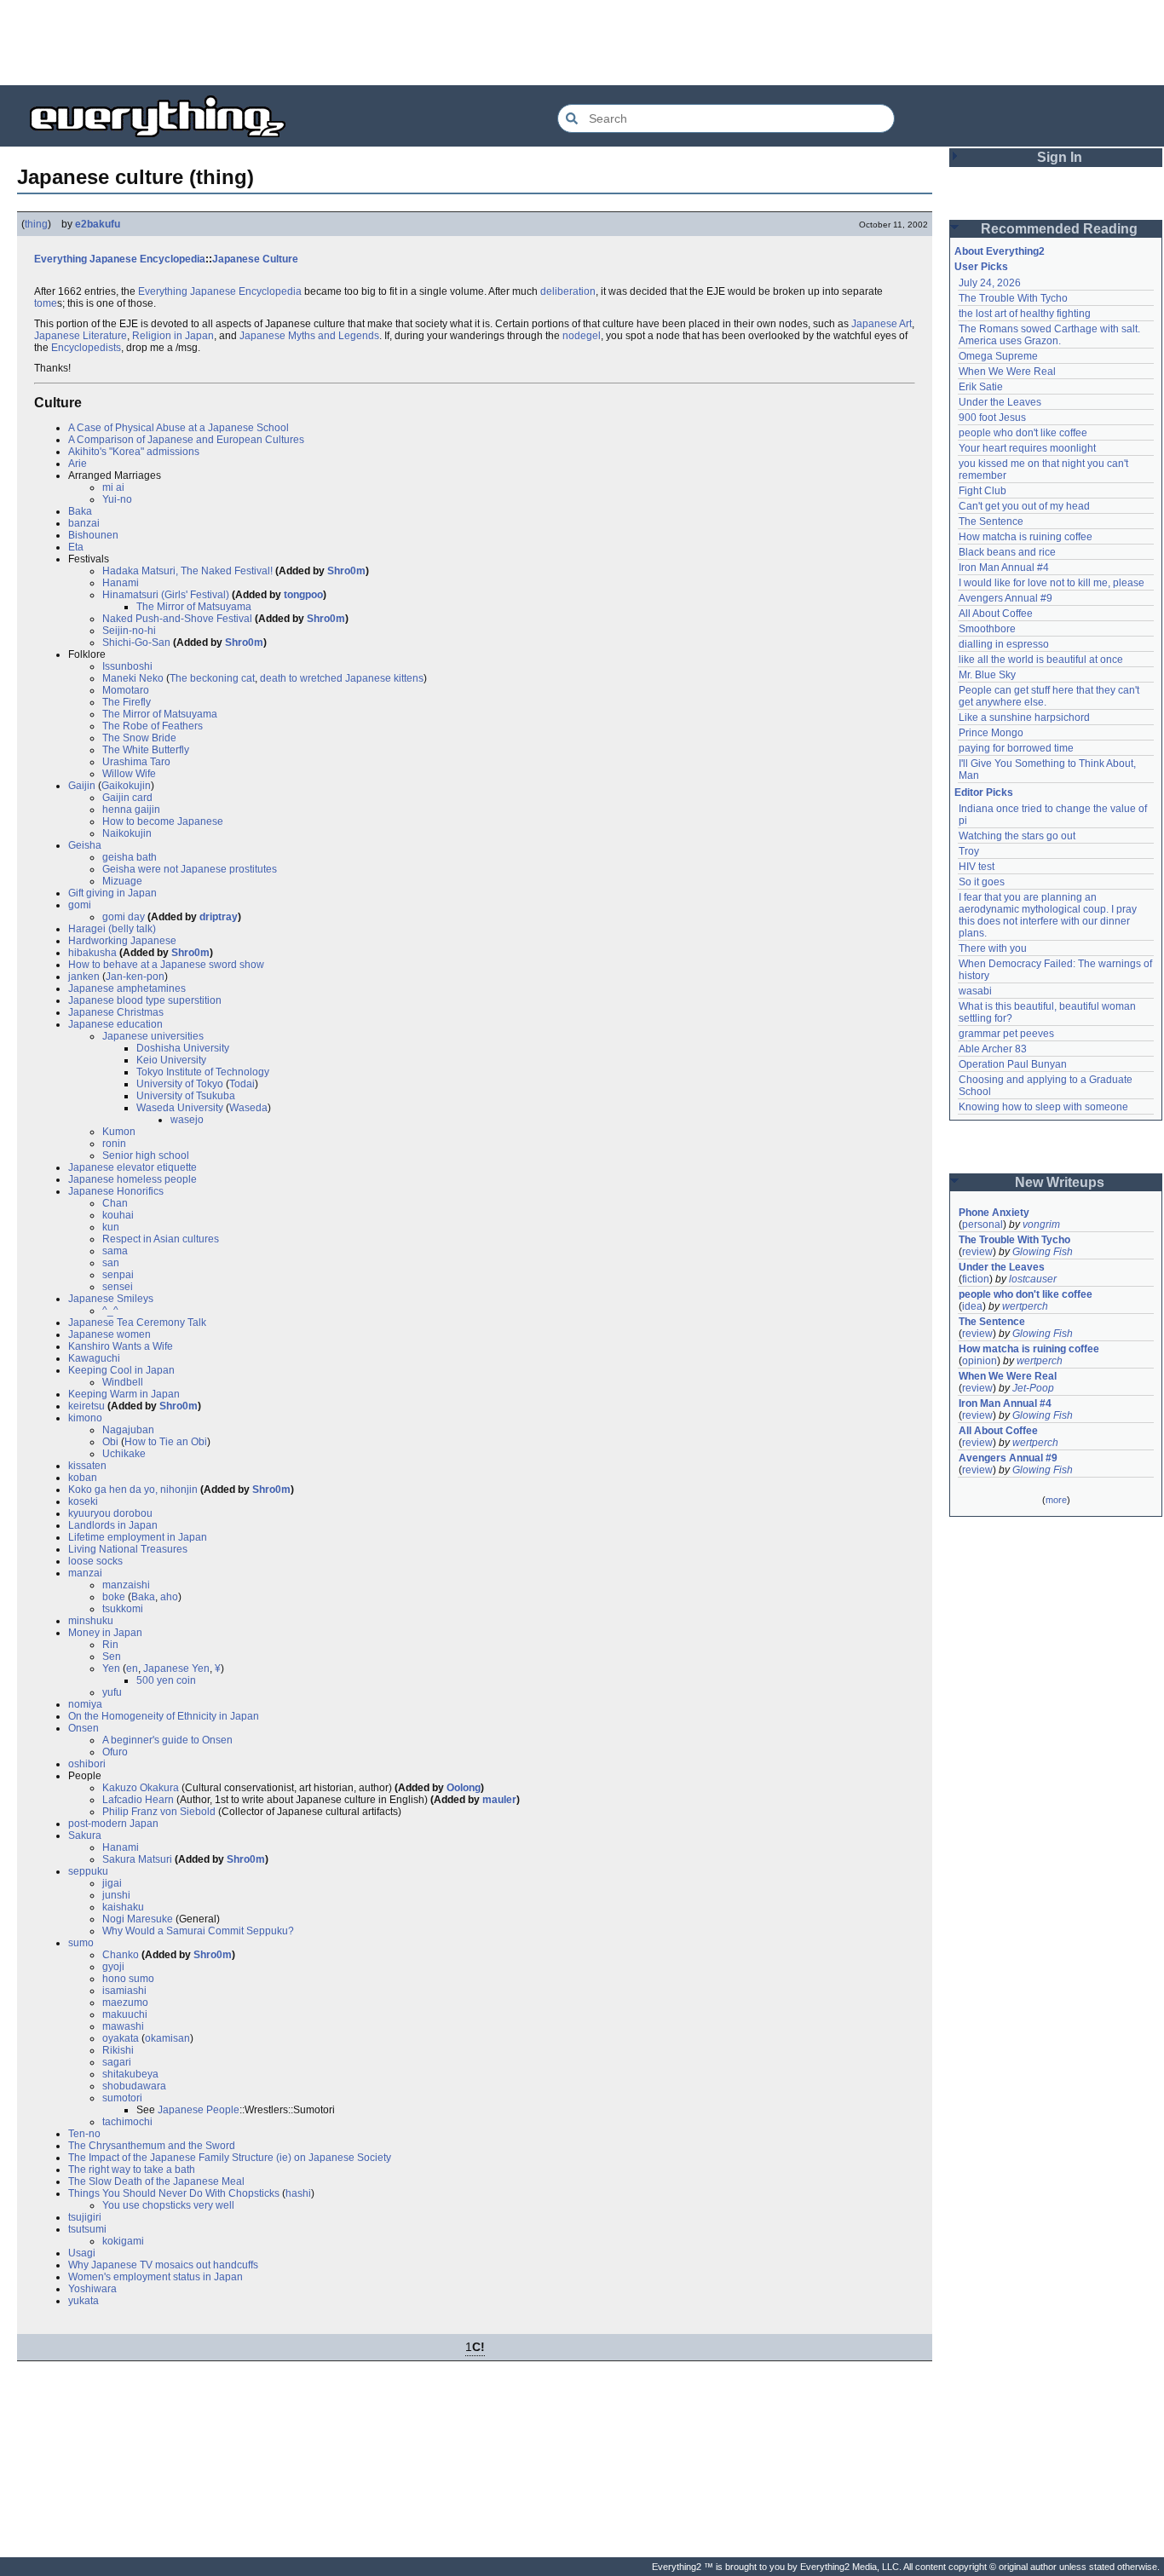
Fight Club (982, 491)
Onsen (84, 1728)
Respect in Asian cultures (161, 1239)
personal (982, 1225)
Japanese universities (153, 1036)
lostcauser (1033, 1279)
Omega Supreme (998, 356)
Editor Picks (984, 792)
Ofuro (115, 1752)
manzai (85, 1573)
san (111, 1263)
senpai (118, 1275)
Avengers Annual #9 (1006, 598)
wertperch (1025, 1306)
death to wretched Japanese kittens (342, 678)
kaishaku (123, 1907)
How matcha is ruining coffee (1026, 537)
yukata (84, 2301)
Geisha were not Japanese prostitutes (190, 869)
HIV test (977, 867)
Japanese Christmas (116, 1012)
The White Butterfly (146, 750)
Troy (969, 851)
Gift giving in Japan (112, 893)
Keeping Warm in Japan (124, 1394)
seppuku (88, 1871)
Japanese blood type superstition (145, 1000)
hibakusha (92, 953)
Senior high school (146, 1155)
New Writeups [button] (1060, 1182)
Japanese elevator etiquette (133, 1167)
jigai (112, 1883)
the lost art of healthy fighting (1025, 314)
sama (115, 1251)
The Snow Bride (139, 738)
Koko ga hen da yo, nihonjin (133, 1490)
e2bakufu (98, 224)
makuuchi (125, 2014)
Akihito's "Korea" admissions (134, 452)
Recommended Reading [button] (1059, 229)
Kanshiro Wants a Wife (121, 1346)
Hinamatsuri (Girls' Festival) (166, 595)
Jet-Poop (1033, 1388)
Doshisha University (183, 1048)
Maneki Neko (133, 678)
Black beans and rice (1007, 552)
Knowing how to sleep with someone (1043, 1107)
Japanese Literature (81, 336)
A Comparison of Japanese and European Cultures (186, 440)
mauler (499, 1800)
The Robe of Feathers (153, 726)
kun (111, 1227)
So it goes (982, 882)
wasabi (975, 991)
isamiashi (124, 1991)
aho (169, 1597)
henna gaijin (131, 810)
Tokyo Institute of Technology (203, 1072)
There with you (993, 948)
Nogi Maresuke (138, 1919)
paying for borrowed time (1016, 748)
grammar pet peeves (1006, 1034)
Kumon (119, 1132)
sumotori (122, 2098)
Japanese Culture (255, 259)
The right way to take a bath (132, 2170)
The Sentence (991, 522)
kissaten (87, 1466)
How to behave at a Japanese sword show (166, 965)
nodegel (582, 336)
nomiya (85, 1704)
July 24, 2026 (990, 283)
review (977, 1252)
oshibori (87, 1764)
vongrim (1041, 1225)
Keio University (171, 1060)
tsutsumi (87, 2229)
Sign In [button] (1060, 157)
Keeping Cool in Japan (121, 1370)
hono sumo (128, 1979)
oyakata (121, 2038)
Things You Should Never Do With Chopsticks (174, 2193)
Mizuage (122, 881)
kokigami (123, 2241)
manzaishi (126, 1585)
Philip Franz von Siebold (159, 1812)
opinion (980, 1361)
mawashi (123, 2026)
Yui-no (117, 499)
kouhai (118, 1215)
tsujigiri (85, 2217)
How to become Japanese (163, 821)
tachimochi (127, 2122)
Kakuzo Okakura (141, 1788)
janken (84, 977)
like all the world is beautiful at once (1041, 660)
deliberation (568, 291)
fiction (976, 1279)
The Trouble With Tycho (1013, 298)
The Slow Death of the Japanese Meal (156, 2181)
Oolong (464, 1788)
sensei (118, 1287)
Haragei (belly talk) (112, 929)
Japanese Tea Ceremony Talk (137, 1323)
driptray (219, 917)
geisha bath (130, 857)
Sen (112, 1657)
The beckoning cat (212, 678)
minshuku (91, 1621)
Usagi (82, 2253)
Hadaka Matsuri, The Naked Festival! (187, 571)
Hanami (121, 583)
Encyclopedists (86, 348)
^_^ (110, 1311)
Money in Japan (105, 1633)
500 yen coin (166, 1680)
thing (36, 224)
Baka (80, 511)
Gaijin (82, 786)
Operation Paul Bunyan (1013, 1064)
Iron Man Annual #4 (1004, 568)
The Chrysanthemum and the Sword (152, 2146)
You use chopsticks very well (168, 2205)
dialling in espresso (1004, 644)
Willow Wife (129, 774)
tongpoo (303, 595)
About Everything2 (1000, 251)
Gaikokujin (126, 786)
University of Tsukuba (186, 1096)
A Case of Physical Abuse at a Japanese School (179, 428)
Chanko (121, 1955)
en (132, 1668)
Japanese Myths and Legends (309, 336)
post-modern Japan (113, 1824)
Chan (115, 1203)
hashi (298, 2193)
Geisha (85, 845)
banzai (84, 523)
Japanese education (115, 1024)
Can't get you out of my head (1024, 506)
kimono (85, 1418)
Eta (76, 547)
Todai (242, 1084)
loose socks (95, 1561)
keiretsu (86, 1406)
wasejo (187, 1120)
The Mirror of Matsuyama (194, 607)
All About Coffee (996, 614)
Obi (110, 1442)
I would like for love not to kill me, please (1052, 583)
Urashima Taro (136, 762)
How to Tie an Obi (166, 1442)
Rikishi (118, 2050)
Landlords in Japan (113, 1525)
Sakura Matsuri (137, 1859)
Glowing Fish (1043, 1252)
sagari (117, 2062)
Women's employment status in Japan (156, 2277)
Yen (111, 1668)
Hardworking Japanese (122, 941)
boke (114, 1597)
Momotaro (126, 690)
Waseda (248, 1108)
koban (83, 1478)
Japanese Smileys (111, 1299)
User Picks (981, 267)
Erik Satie (981, 387)
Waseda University (180, 1108)
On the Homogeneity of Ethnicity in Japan (164, 1716)
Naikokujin (127, 833)
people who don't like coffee (1023, 433)
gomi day (124, 917)
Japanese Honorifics (116, 1191)
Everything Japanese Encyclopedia (120, 259)
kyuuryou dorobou (110, 1513)
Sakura (85, 1835)
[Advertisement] (582, 43)
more (1056, 1500)
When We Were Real (1007, 372)
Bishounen (93, 535)
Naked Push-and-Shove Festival (177, 619)
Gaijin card (127, 798)
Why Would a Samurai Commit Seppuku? (198, 1931)
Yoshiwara (92, 2289)
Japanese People (199, 2110)
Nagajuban (128, 1430)
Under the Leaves (1000, 402)
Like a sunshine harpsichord (1024, 717)
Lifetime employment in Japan (138, 1537)
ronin (114, 1144)
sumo (81, 1943)
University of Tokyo (180, 1084)
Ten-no (84, 2134)
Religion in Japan (173, 336)
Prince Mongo (991, 733)
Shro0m (346, 571)
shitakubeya (130, 2074)
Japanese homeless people (133, 1179)
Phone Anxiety (994, 1213)
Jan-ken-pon (135, 977)
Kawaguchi (94, 1358)
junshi (116, 1895)
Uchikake (124, 1454)
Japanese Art (882, 324)
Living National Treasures (128, 1549)
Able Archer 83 (993, 1049)
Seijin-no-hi (129, 631)
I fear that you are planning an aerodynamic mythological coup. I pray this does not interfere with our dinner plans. (1049, 915)
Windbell (123, 1382)
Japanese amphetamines (127, 988)
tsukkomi (123, 1609)
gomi (80, 905)
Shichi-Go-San (136, 643)
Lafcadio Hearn (138, 1800)
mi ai (113, 487)
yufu (112, 1692)
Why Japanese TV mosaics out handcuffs (163, 2265)
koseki (83, 1501)
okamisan (167, 2038)
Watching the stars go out (1017, 836)
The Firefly (127, 702)
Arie (78, 464)
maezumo (125, 2003)
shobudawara (134, 2086)
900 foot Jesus (992, 418)
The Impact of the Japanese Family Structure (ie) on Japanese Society (230, 2158)
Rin (110, 1645)
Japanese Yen (176, 1668)
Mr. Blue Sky (987, 675)
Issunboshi (127, 666)
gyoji (113, 1967)
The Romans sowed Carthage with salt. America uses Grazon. (1050, 335)
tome (46, 303)
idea (972, 1306)
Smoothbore (987, 629)
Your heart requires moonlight (1027, 448)
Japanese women (109, 1334)
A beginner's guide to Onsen (167, 1740)
